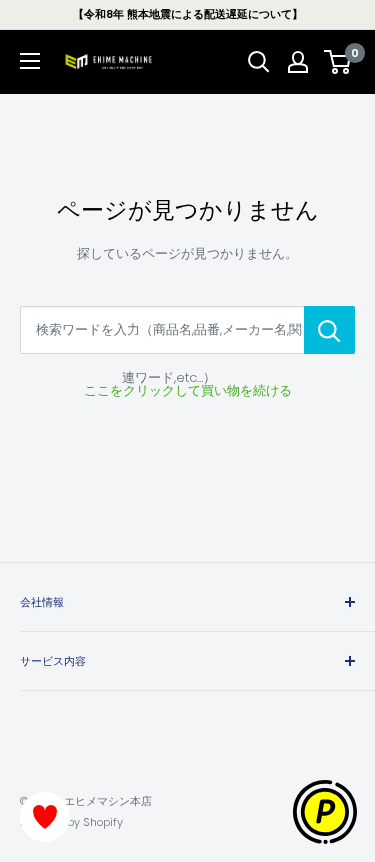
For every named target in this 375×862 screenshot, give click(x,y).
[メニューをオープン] (30, 61)
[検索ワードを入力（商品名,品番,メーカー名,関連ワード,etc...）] (329, 330)
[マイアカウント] (298, 62)
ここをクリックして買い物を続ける (188, 390)
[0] (338, 62)
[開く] (259, 62)
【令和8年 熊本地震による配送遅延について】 (188, 14)
